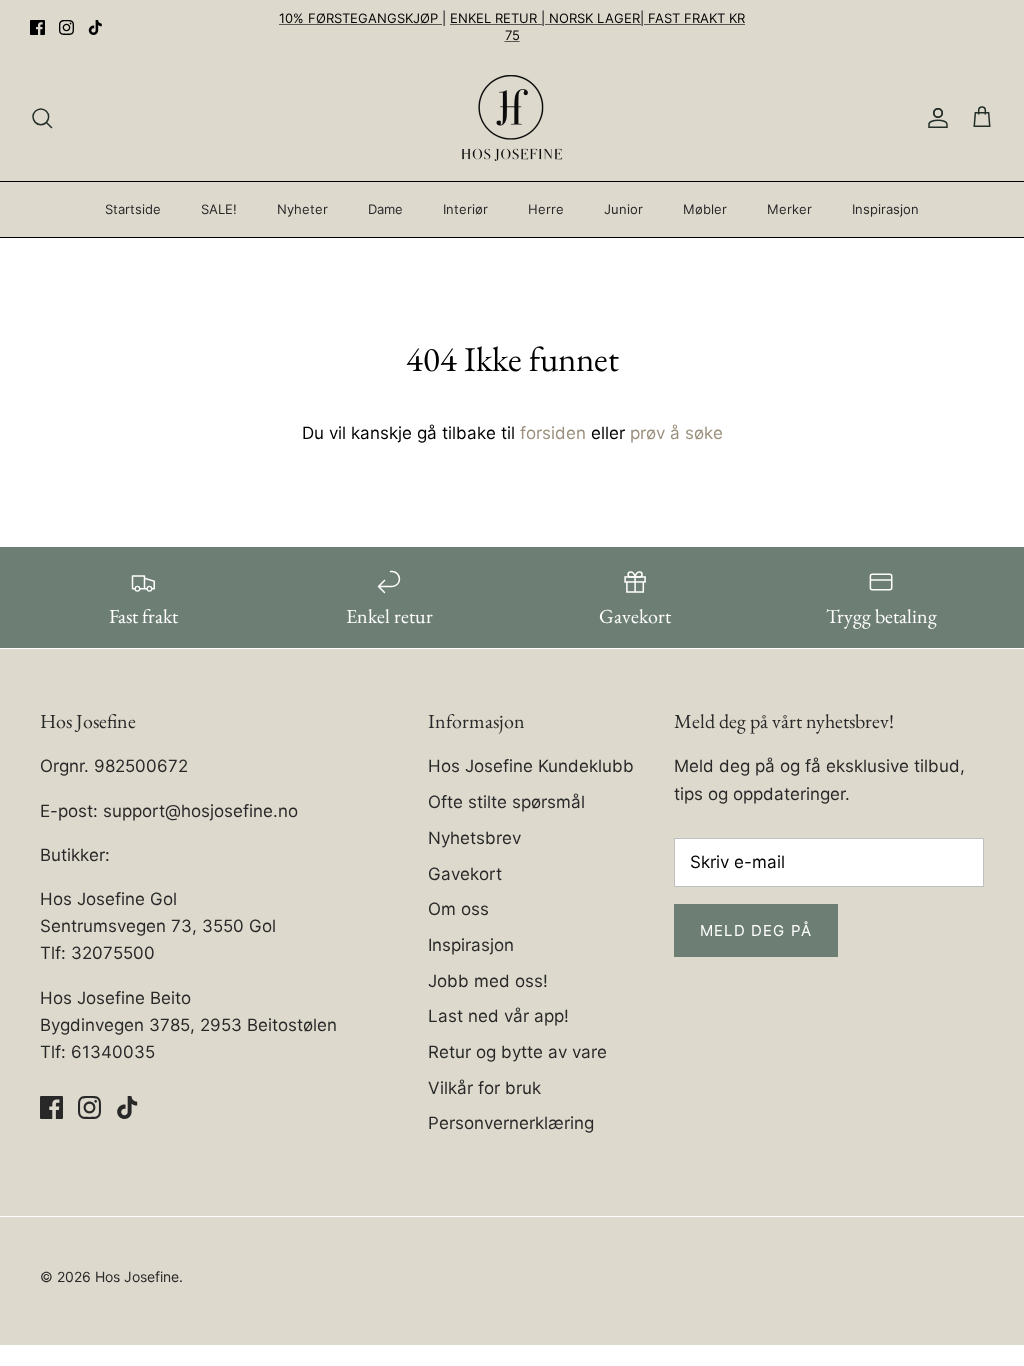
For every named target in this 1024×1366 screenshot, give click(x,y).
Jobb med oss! (488, 981)
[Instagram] (66, 27)
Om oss (458, 909)
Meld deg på (756, 930)
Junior (623, 209)
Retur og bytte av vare (517, 1052)
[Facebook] (37, 27)
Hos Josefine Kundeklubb (531, 766)
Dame (385, 209)
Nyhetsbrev (474, 838)
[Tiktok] (95, 27)
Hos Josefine (137, 1276)
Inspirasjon (885, 209)
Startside (133, 209)
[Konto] (934, 118)
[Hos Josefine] (512, 118)
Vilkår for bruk (484, 1088)
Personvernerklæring (511, 1123)
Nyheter (302, 209)
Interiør (465, 209)
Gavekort (465, 874)
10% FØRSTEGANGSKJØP (360, 18)
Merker (789, 209)
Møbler (705, 209)
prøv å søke (676, 433)
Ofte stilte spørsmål (506, 802)
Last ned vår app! (498, 1016)
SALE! (219, 209)
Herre (546, 209)
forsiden (553, 433)
